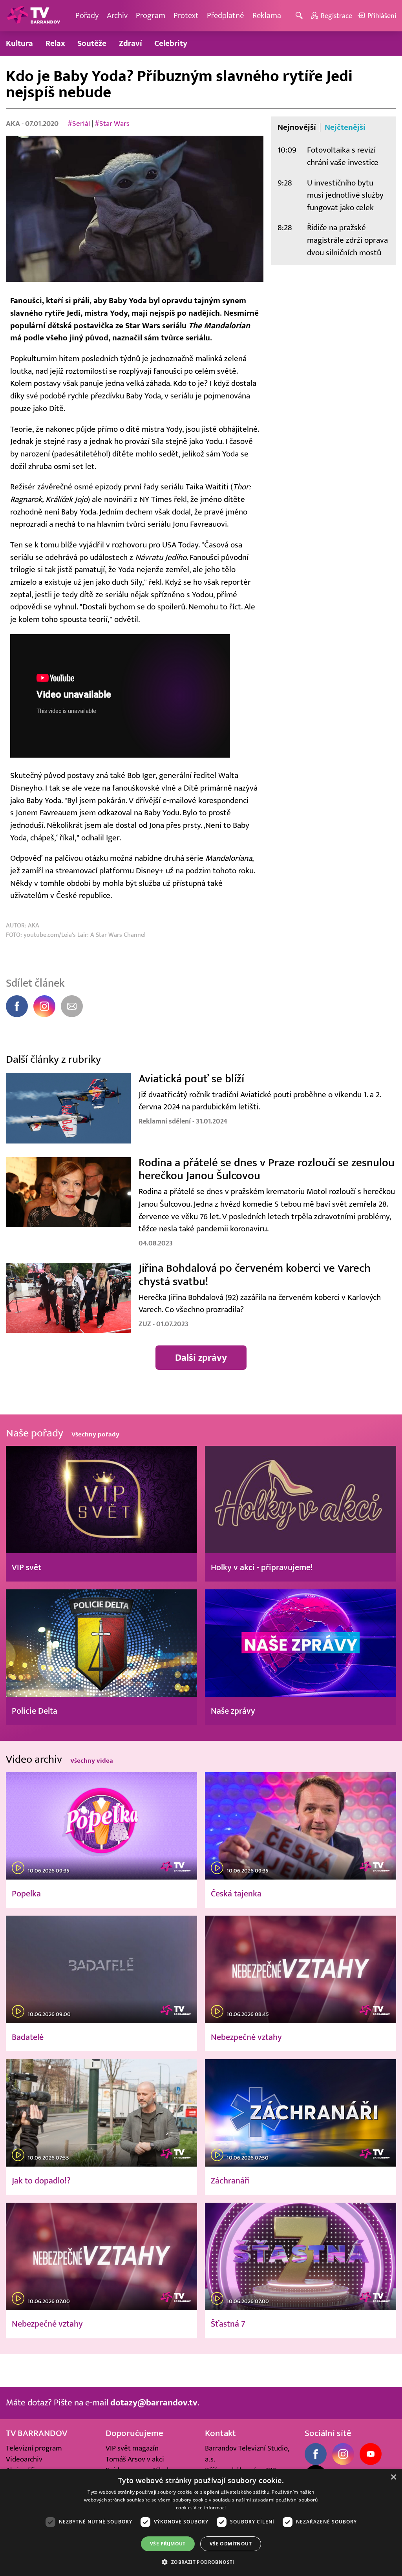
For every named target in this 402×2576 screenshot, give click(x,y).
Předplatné (226, 15)
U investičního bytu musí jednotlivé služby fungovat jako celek (345, 195)
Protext (186, 15)
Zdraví (131, 43)
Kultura (19, 43)
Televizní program (34, 2448)
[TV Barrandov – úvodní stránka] (33, 16)
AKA (14, 124)
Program (151, 15)
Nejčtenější (345, 127)
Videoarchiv (24, 2459)
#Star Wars (112, 124)
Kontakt (220, 2433)
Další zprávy (201, 1358)
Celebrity (171, 43)
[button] (201, 2562)
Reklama (267, 15)
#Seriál (79, 124)
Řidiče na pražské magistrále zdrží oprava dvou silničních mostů (347, 240)
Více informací (210, 2508)
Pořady (87, 15)
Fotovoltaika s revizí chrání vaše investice (343, 156)
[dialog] (201, 2522)
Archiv (117, 15)
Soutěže (92, 43)
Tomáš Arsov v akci (135, 2459)
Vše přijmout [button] (168, 2544)
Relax (55, 43)
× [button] (393, 2477)
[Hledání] (301, 16)
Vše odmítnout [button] (231, 2544)
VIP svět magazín (132, 2448)
